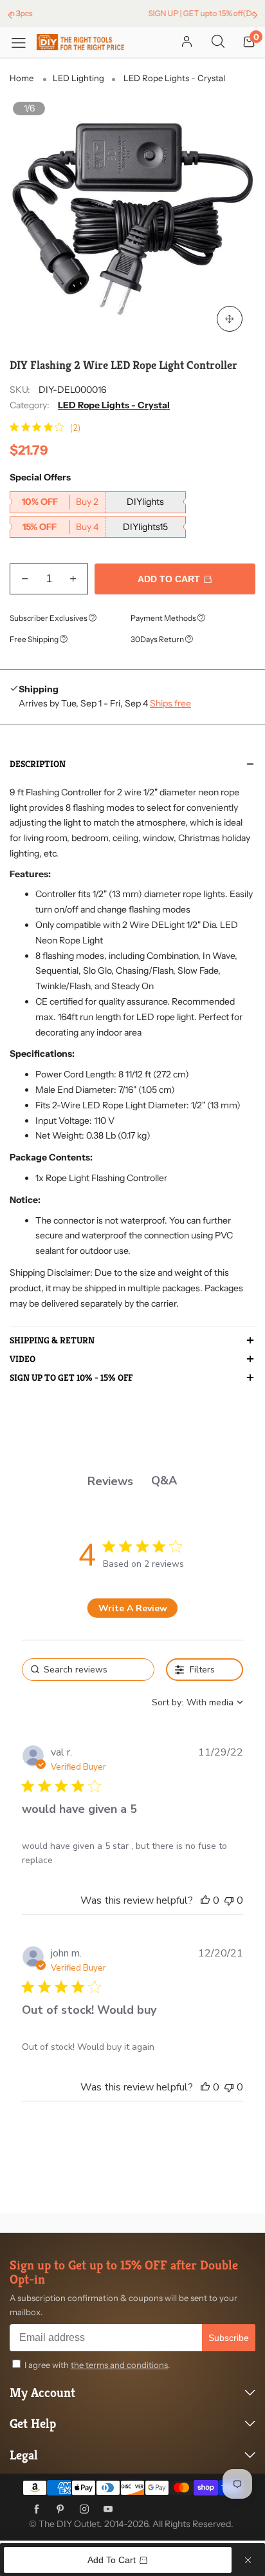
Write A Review (133, 1608)
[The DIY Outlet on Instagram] (84, 2510)
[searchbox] (88, 1670)
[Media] (230, 319)
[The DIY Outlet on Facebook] (37, 2510)
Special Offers (40, 477)
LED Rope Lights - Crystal (114, 405)
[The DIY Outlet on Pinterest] (60, 2510)
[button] (25, 579)
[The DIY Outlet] (80, 43)
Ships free (170, 703)
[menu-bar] (23, 42)
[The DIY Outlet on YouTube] (108, 2510)
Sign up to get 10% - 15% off (71, 1378)
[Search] (218, 43)
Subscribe (229, 2338)
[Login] (187, 43)
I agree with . (97, 2365)
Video (23, 1359)
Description (38, 764)
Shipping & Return (52, 1341)
